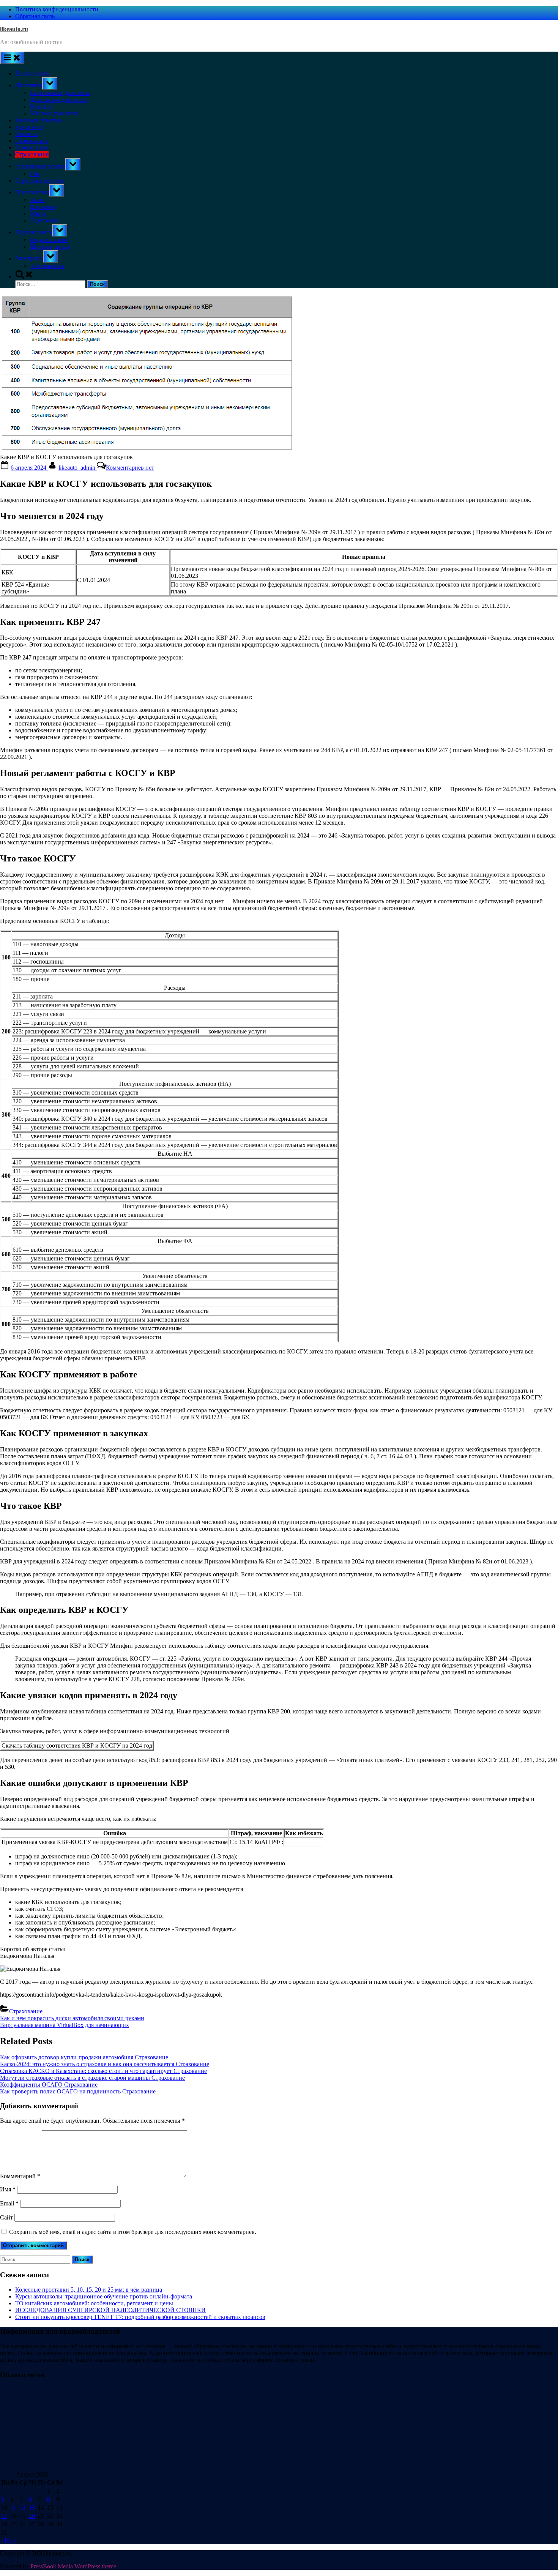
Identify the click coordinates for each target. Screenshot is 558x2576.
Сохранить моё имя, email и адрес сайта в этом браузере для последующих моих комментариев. (133, 2232)
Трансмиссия (32, 192)
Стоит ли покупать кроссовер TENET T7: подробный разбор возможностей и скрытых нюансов (140, 2317)
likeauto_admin (78, 468)
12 (22, 2507)
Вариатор (43, 207)
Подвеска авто (49, 240)
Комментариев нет (130, 468)
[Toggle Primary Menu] (12, 58)
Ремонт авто (31, 147)
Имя (8, 2189)
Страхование (32, 154)
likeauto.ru (14, 29)
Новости (26, 134)
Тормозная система (40, 181)
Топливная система (40, 166)
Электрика (29, 258)
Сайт (6, 2217)
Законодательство (38, 120)
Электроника (47, 266)
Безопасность (32, 73)
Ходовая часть (34, 232)
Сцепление (45, 220)
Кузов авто (29, 127)
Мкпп (38, 214)
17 (4, 2516)
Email (9, 2203)
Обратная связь (35, 16)
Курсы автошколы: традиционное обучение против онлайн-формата (104, 2296)
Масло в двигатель (55, 113)
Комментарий (20, 2176)
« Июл (8, 2541)
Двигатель (29, 85)
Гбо (35, 174)
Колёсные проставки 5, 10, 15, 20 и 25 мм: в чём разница (89, 2290)
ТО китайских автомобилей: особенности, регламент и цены (94, 2303)
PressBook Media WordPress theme (73, 2566)
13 (32, 2507)
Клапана (41, 106)
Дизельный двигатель (59, 100)
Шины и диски (50, 247)
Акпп (38, 200)
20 (32, 2516)
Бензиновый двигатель (60, 93)
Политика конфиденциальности (57, 9)
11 (13, 2507)
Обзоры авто (32, 141)
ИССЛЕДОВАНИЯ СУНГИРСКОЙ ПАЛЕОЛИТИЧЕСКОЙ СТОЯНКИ (110, 2310)
